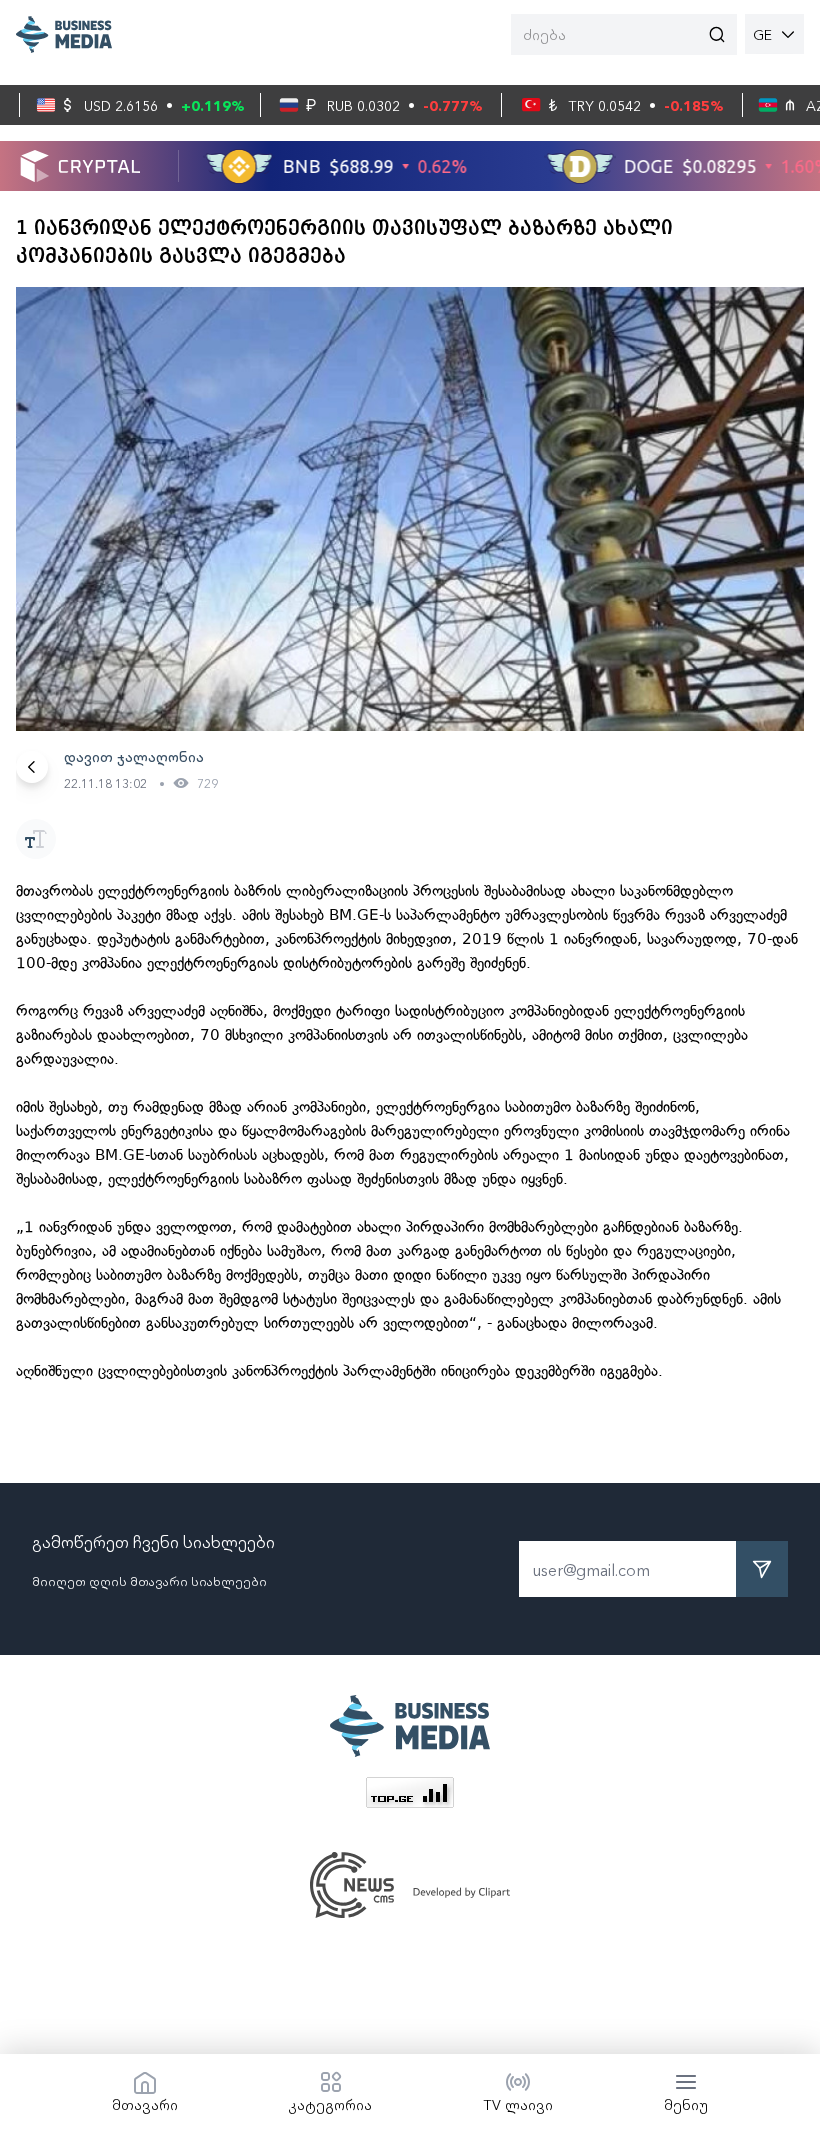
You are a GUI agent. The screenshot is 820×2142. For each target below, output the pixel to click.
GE (762, 34)
